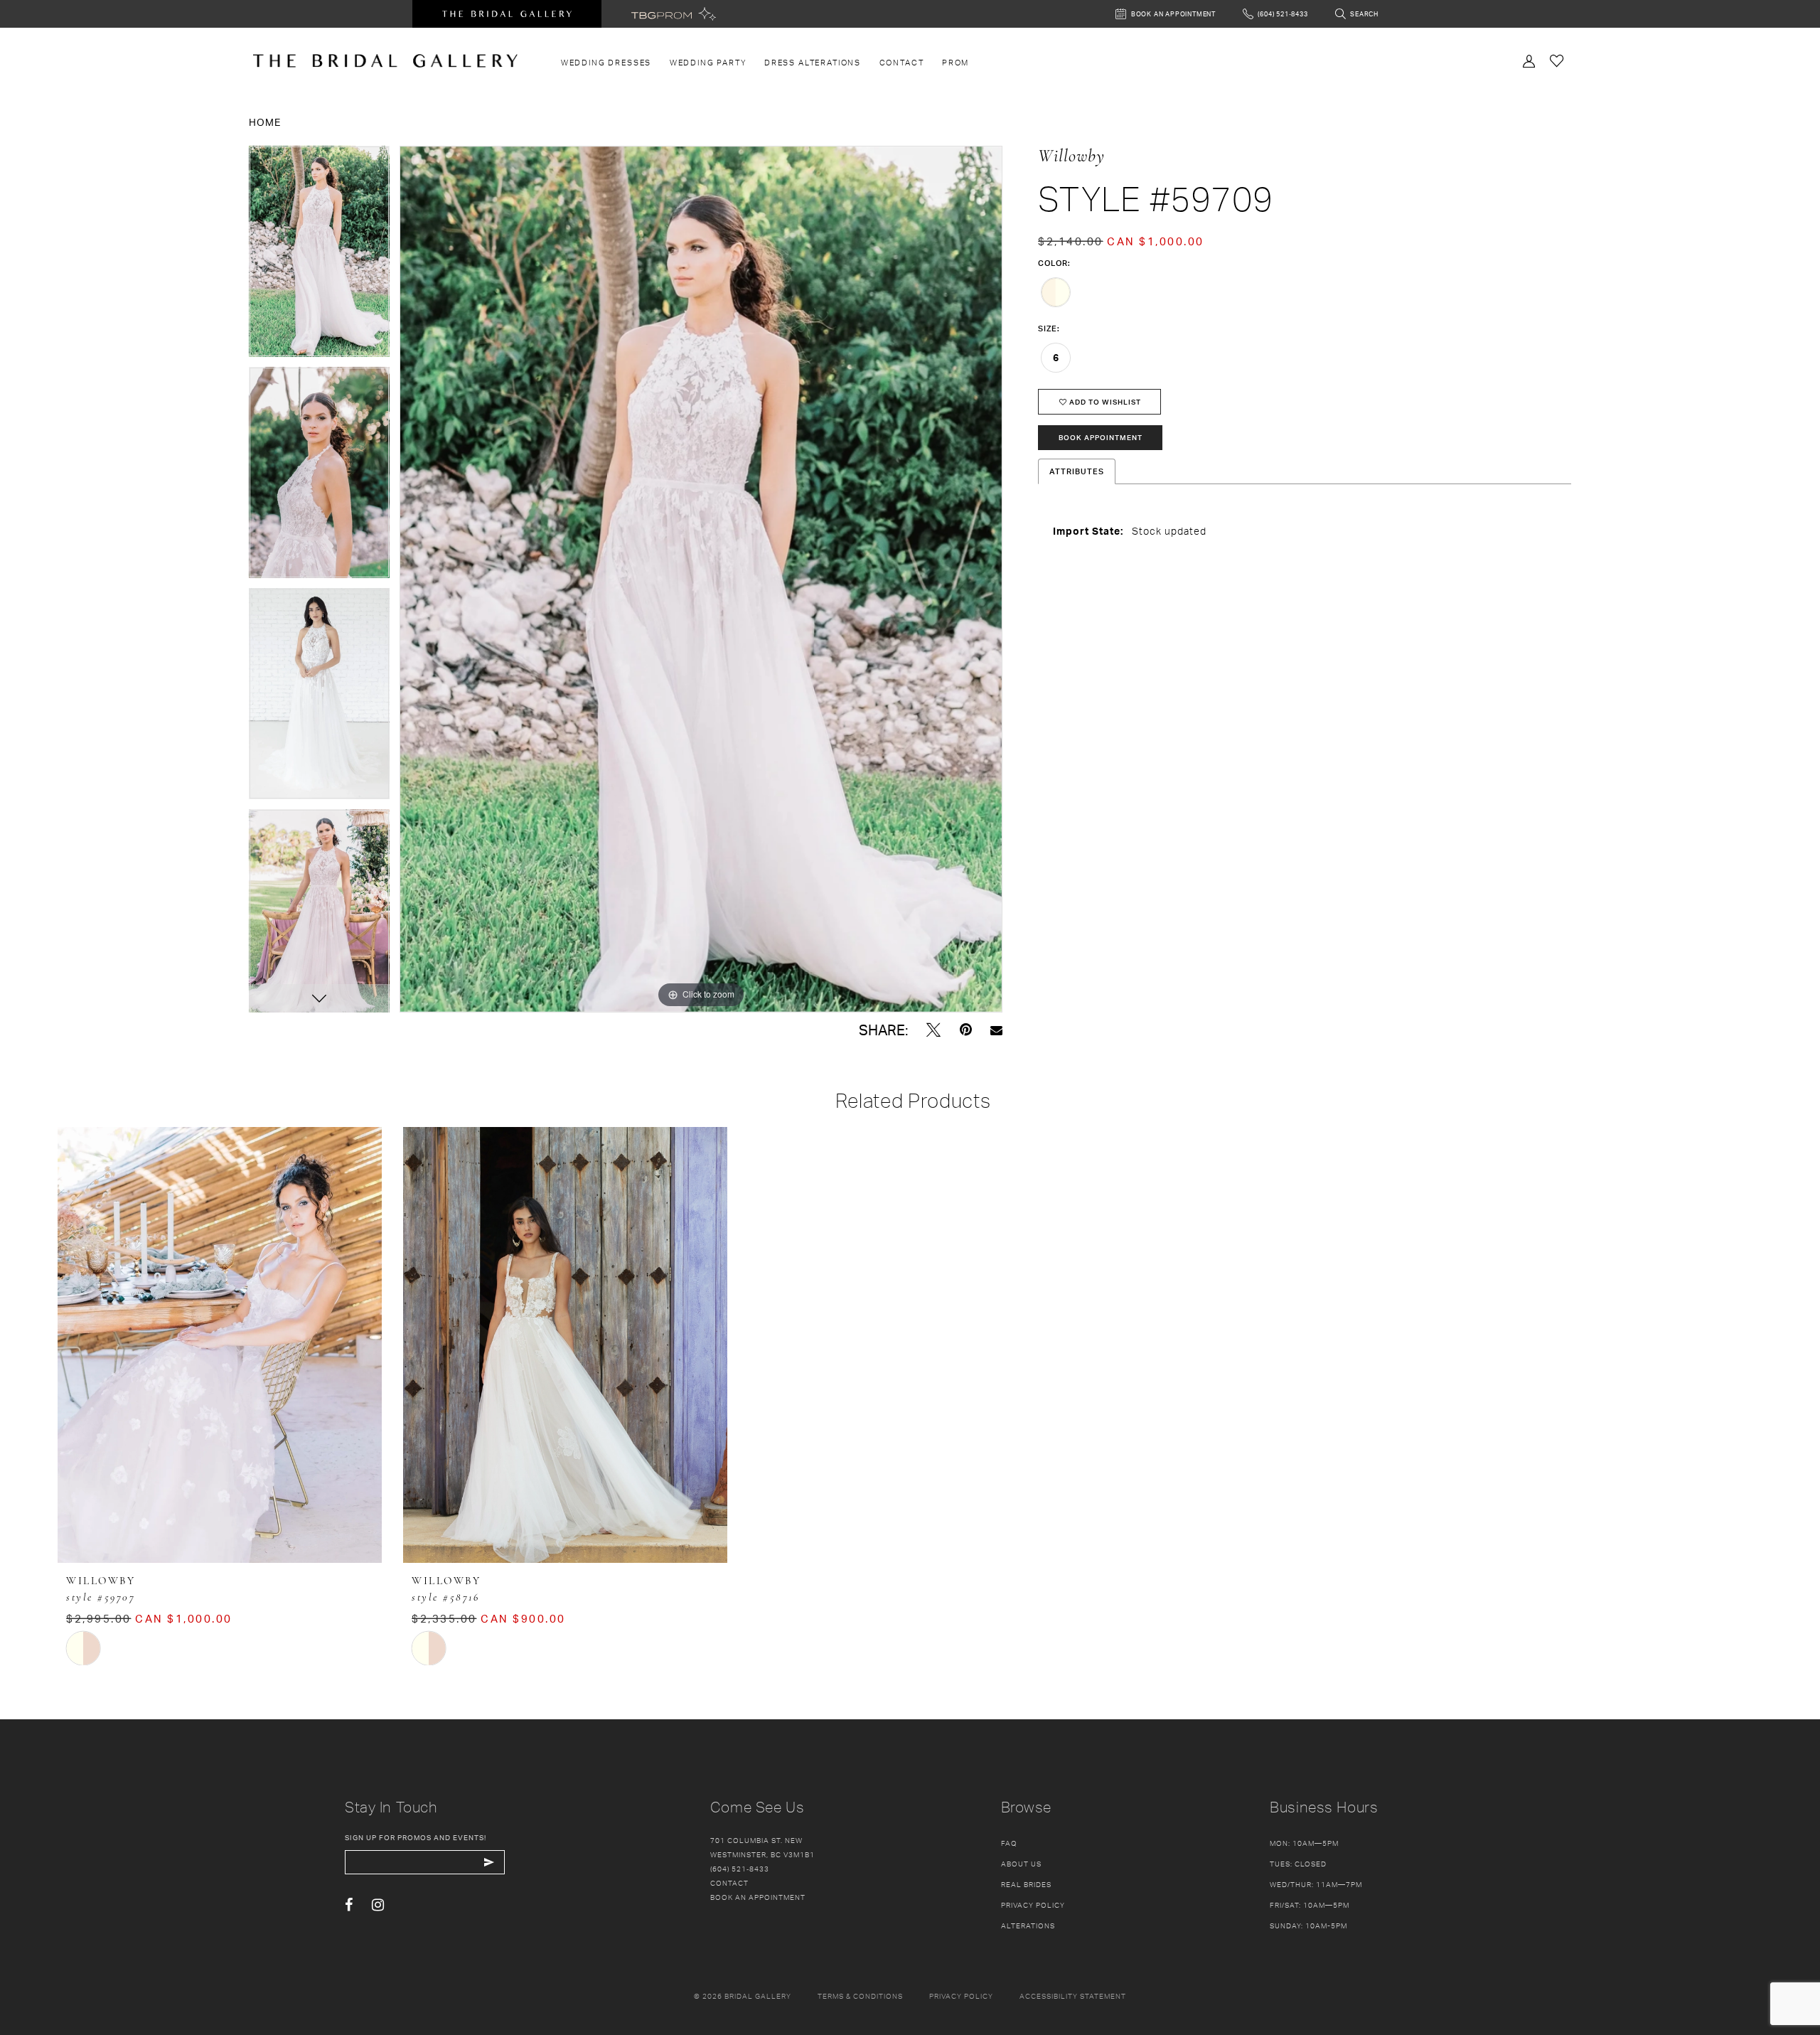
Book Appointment (1101, 437)
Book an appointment (758, 1897)
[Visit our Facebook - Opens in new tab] (349, 1905)
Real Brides (1026, 1884)
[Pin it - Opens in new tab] (966, 1030)
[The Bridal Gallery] (385, 61)
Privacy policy (961, 1996)
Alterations (1028, 1925)
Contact (729, 1883)
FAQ (1009, 1843)
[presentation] (220, 1345)
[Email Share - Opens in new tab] (996, 1030)
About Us (1021, 1864)
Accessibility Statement (1073, 1996)
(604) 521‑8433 (740, 1869)
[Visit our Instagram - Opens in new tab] (378, 1905)
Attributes (1077, 471)
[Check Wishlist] (1557, 60)
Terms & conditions (860, 1996)
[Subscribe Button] (489, 1862)
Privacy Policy (1033, 1905)
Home (265, 122)
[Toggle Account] (1529, 60)
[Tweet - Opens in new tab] (933, 1030)
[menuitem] (606, 63)
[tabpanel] (319, 256)
